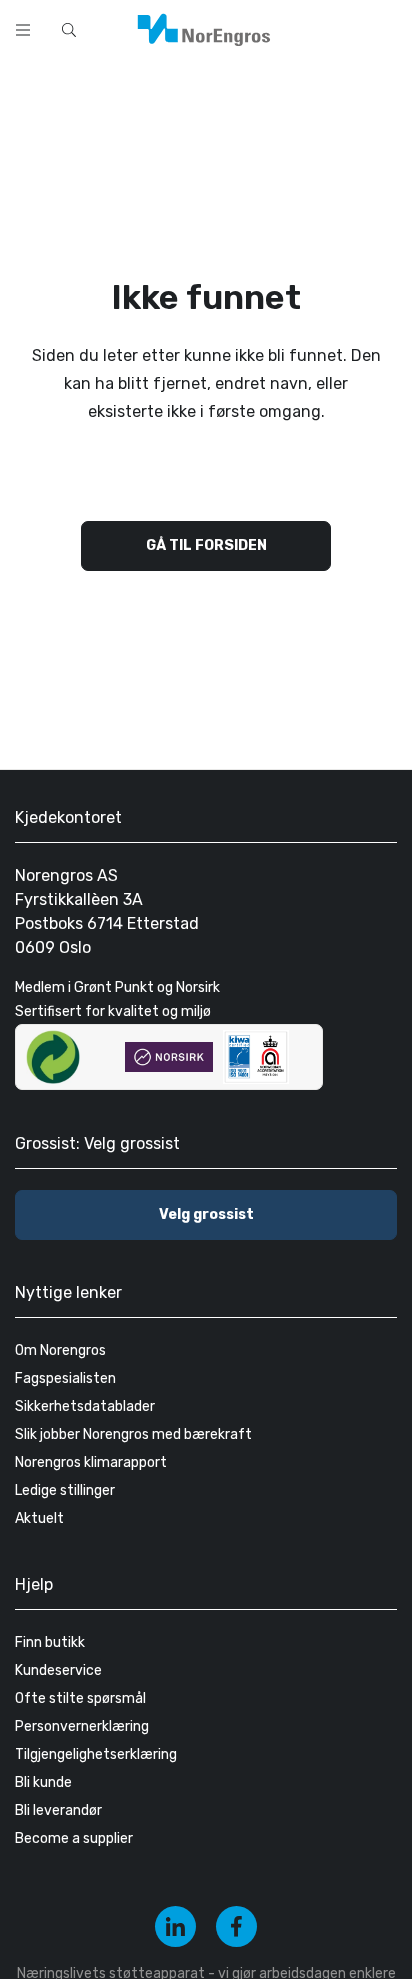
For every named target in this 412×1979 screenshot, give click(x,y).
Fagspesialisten (65, 1378)
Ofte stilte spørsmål (80, 1698)
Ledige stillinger (65, 1490)
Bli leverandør (58, 1810)
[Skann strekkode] (386, 28)
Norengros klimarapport (91, 1462)
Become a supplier (74, 1838)
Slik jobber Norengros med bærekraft (133, 1434)
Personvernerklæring (82, 1726)
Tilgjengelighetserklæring (96, 1754)
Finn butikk (50, 1642)
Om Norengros (60, 1350)
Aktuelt (39, 1518)
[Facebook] (236, 1926)
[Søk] (334, 28)
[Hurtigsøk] (69, 30)
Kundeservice (58, 1670)
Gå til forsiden (206, 545)
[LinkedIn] (175, 1926)
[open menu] (23, 30)
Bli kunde (43, 1782)
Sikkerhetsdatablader (85, 1406)
